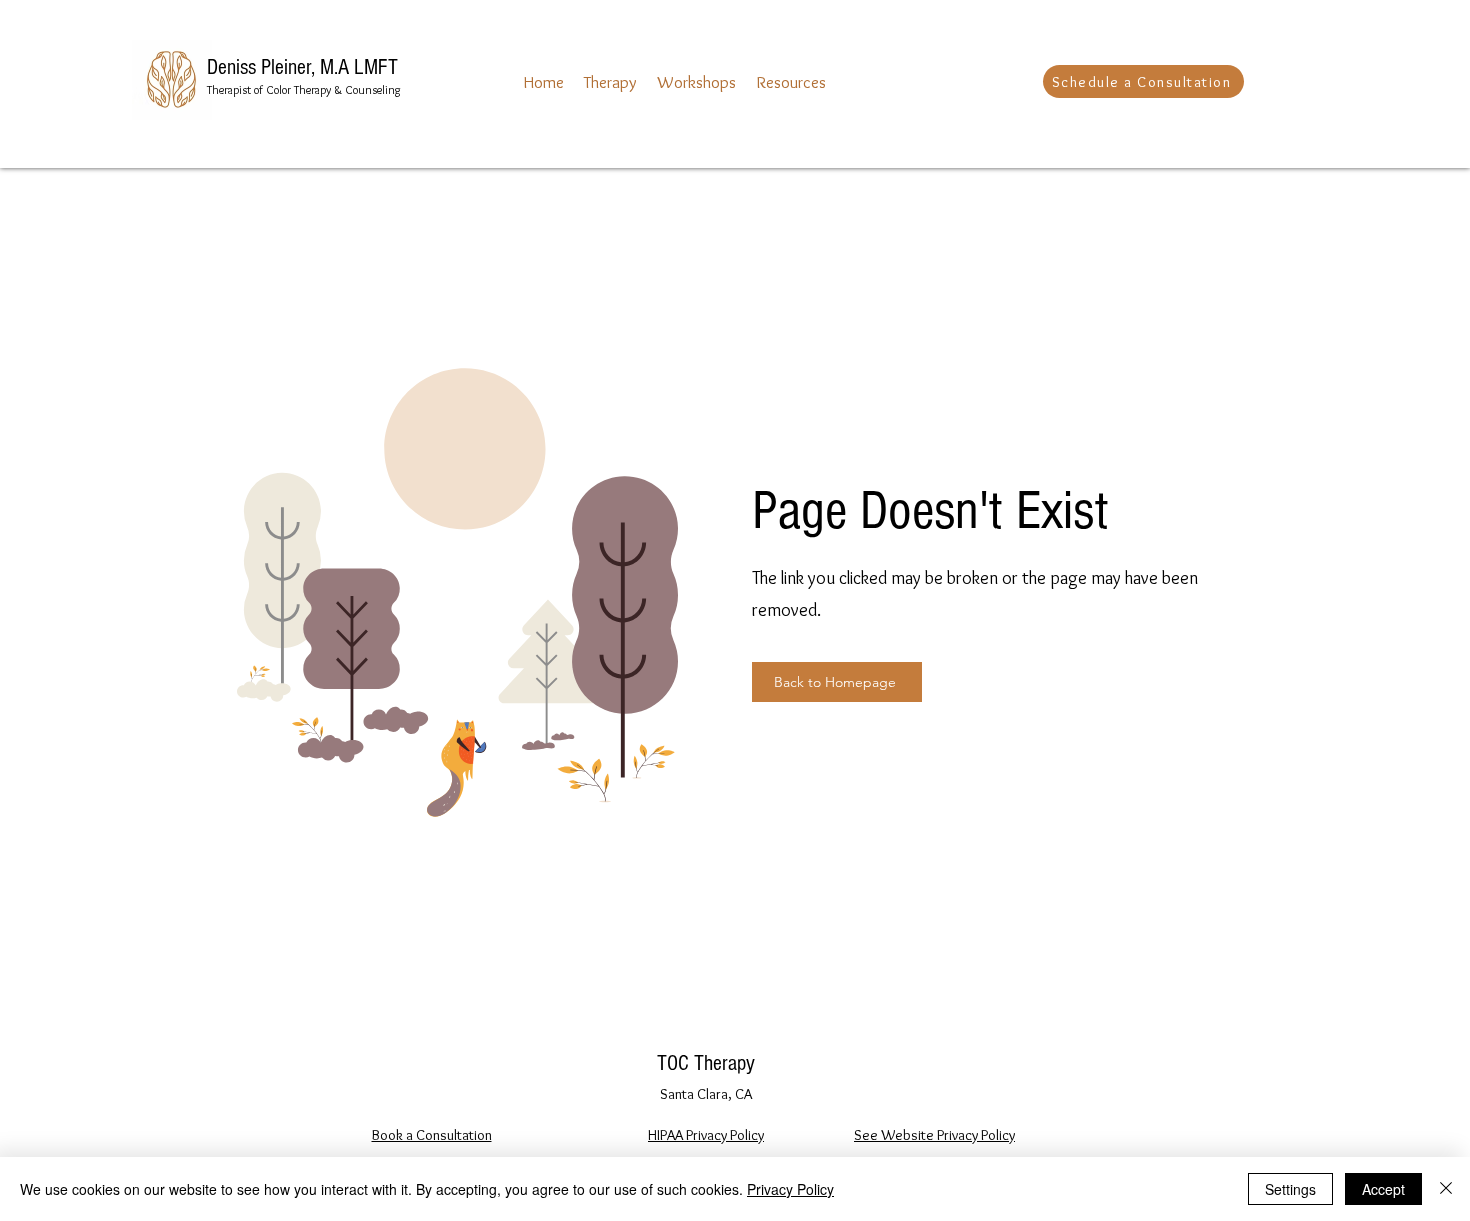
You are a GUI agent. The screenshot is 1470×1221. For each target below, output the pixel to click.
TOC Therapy (706, 1063)
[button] (610, 82)
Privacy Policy (976, 1135)
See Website (895, 1135)
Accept (1383, 1189)
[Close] (1446, 1189)
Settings (1290, 1189)
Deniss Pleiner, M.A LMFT (302, 67)
